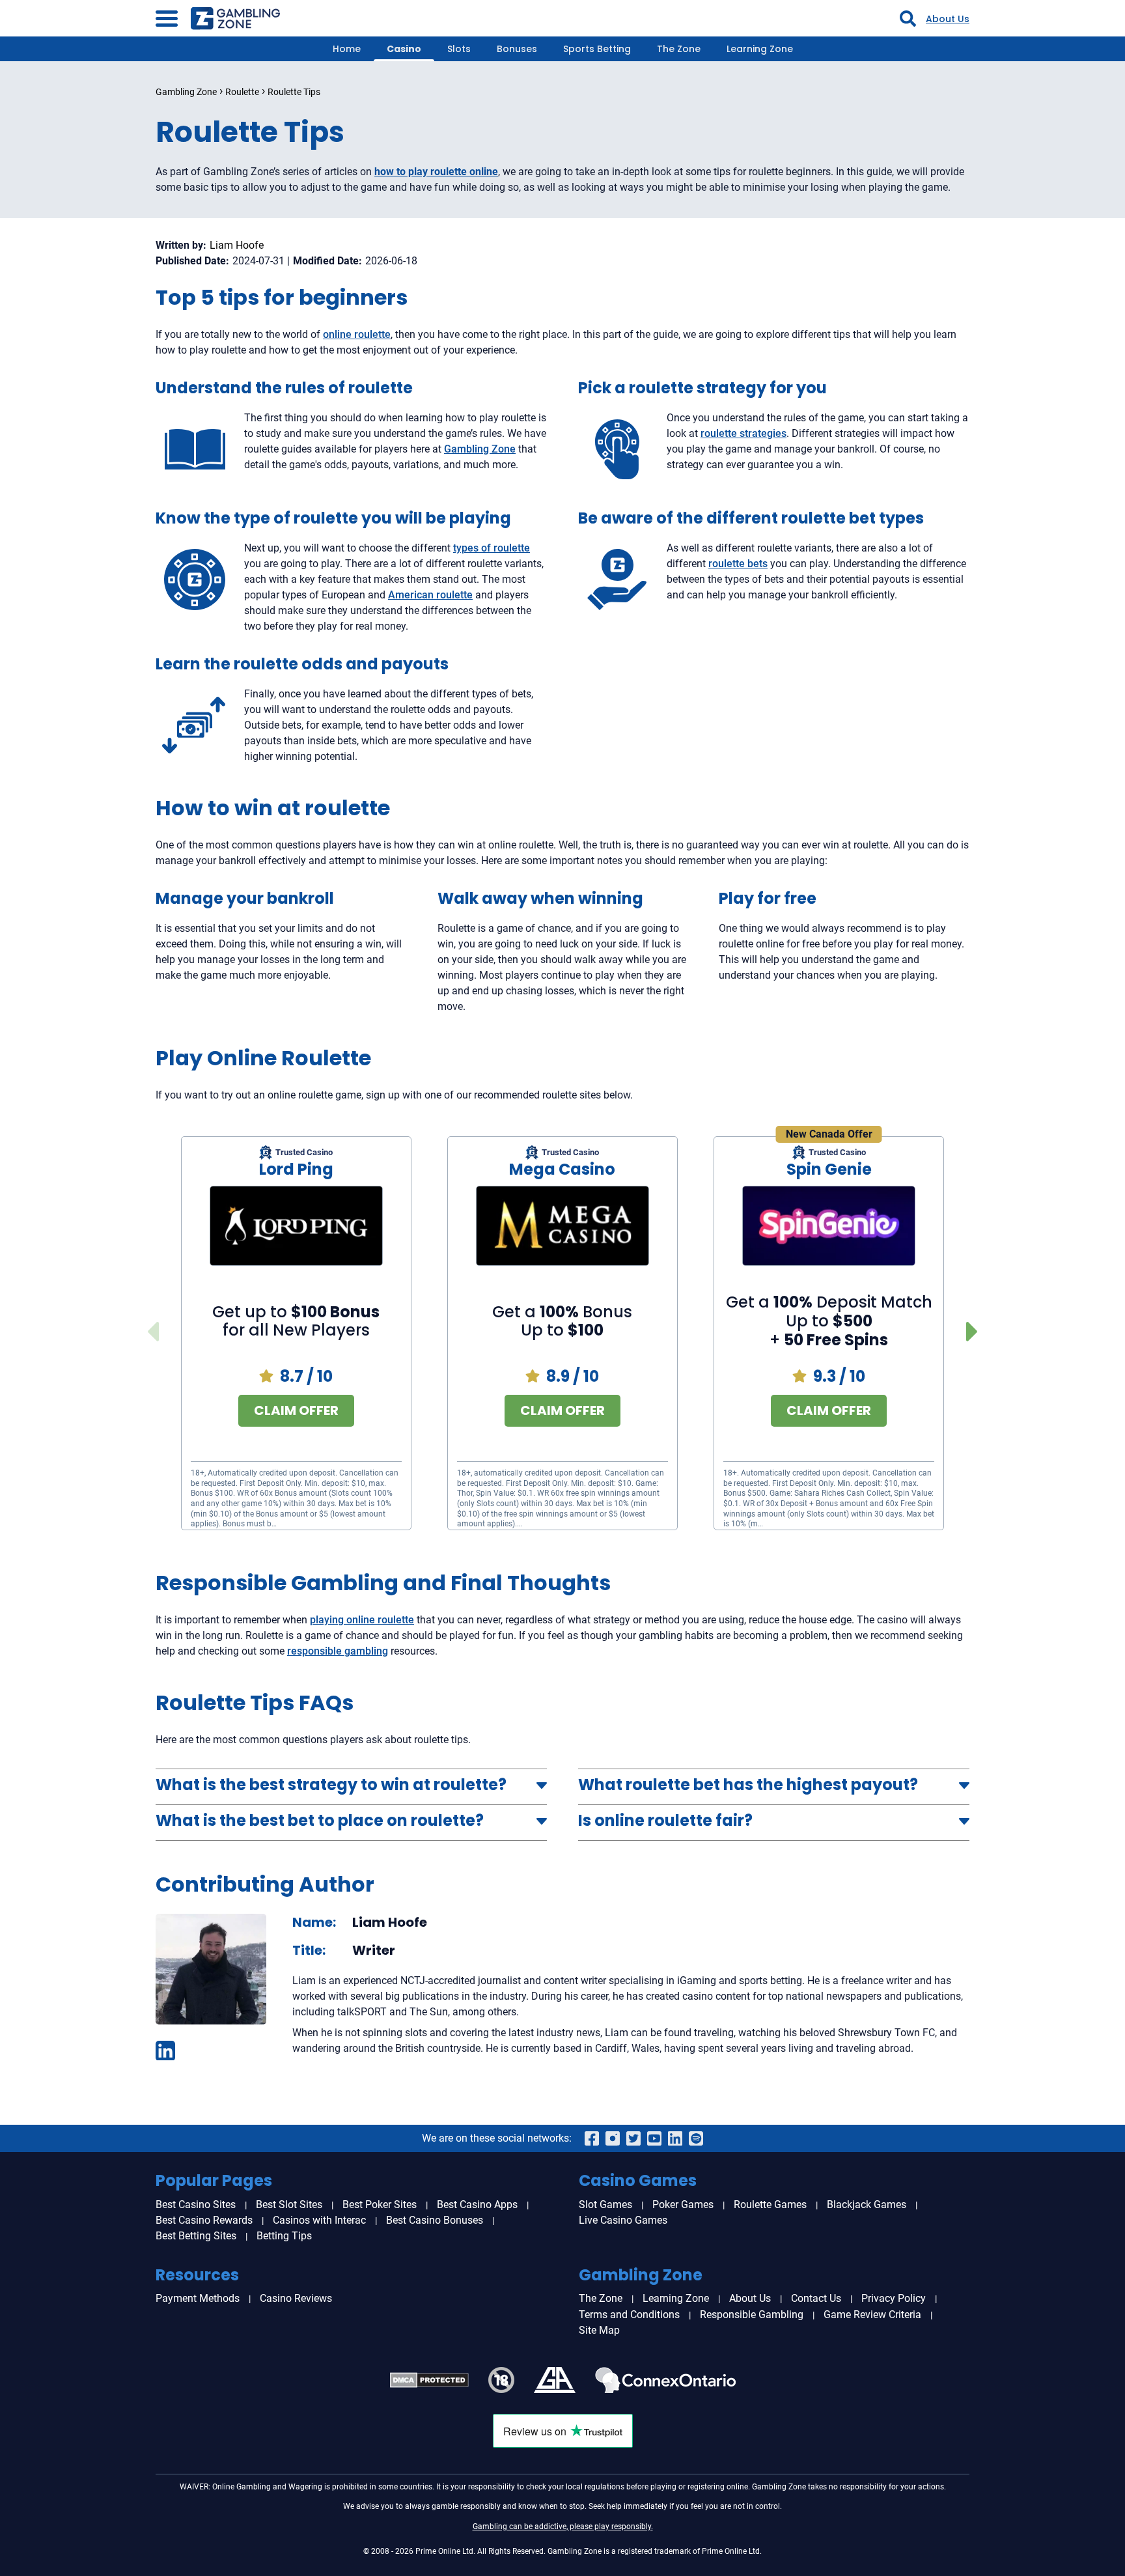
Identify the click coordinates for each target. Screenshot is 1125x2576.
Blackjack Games (867, 2205)
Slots (459, 49)
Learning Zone (760, 49)
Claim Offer (296, 1410)
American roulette (430, 595)
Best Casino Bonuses (435, 2220)
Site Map (599, 2330)
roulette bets (738, 564)
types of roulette (492, 548)
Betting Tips (284, 2236)
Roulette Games (770, 2205)
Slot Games (605, 2205)
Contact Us (816, 2298)
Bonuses (517, 49)
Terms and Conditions (629, 2315)
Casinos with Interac (319, 2220)
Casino (404, 49)
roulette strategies (743, 433)
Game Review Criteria (872, 2315)
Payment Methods (198, 2298)
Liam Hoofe (237, 245)
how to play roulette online (436, 172)
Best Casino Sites (196, 2205)
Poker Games (683, 2205)
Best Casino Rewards (204, 2220)
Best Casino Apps (477, 2205)
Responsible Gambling (752, 2315)
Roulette (242, 92)
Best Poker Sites (380, 2205)
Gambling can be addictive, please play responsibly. (563, 2527)
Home (347, 49)
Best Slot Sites (289, 2205)
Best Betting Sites (196, 2236)
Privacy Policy (894, 2298)
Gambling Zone (186, 92)
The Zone (679, 49)
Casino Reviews (296, 2298)
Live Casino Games (623, 2220)
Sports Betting (597, 49)
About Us (948, 19)
